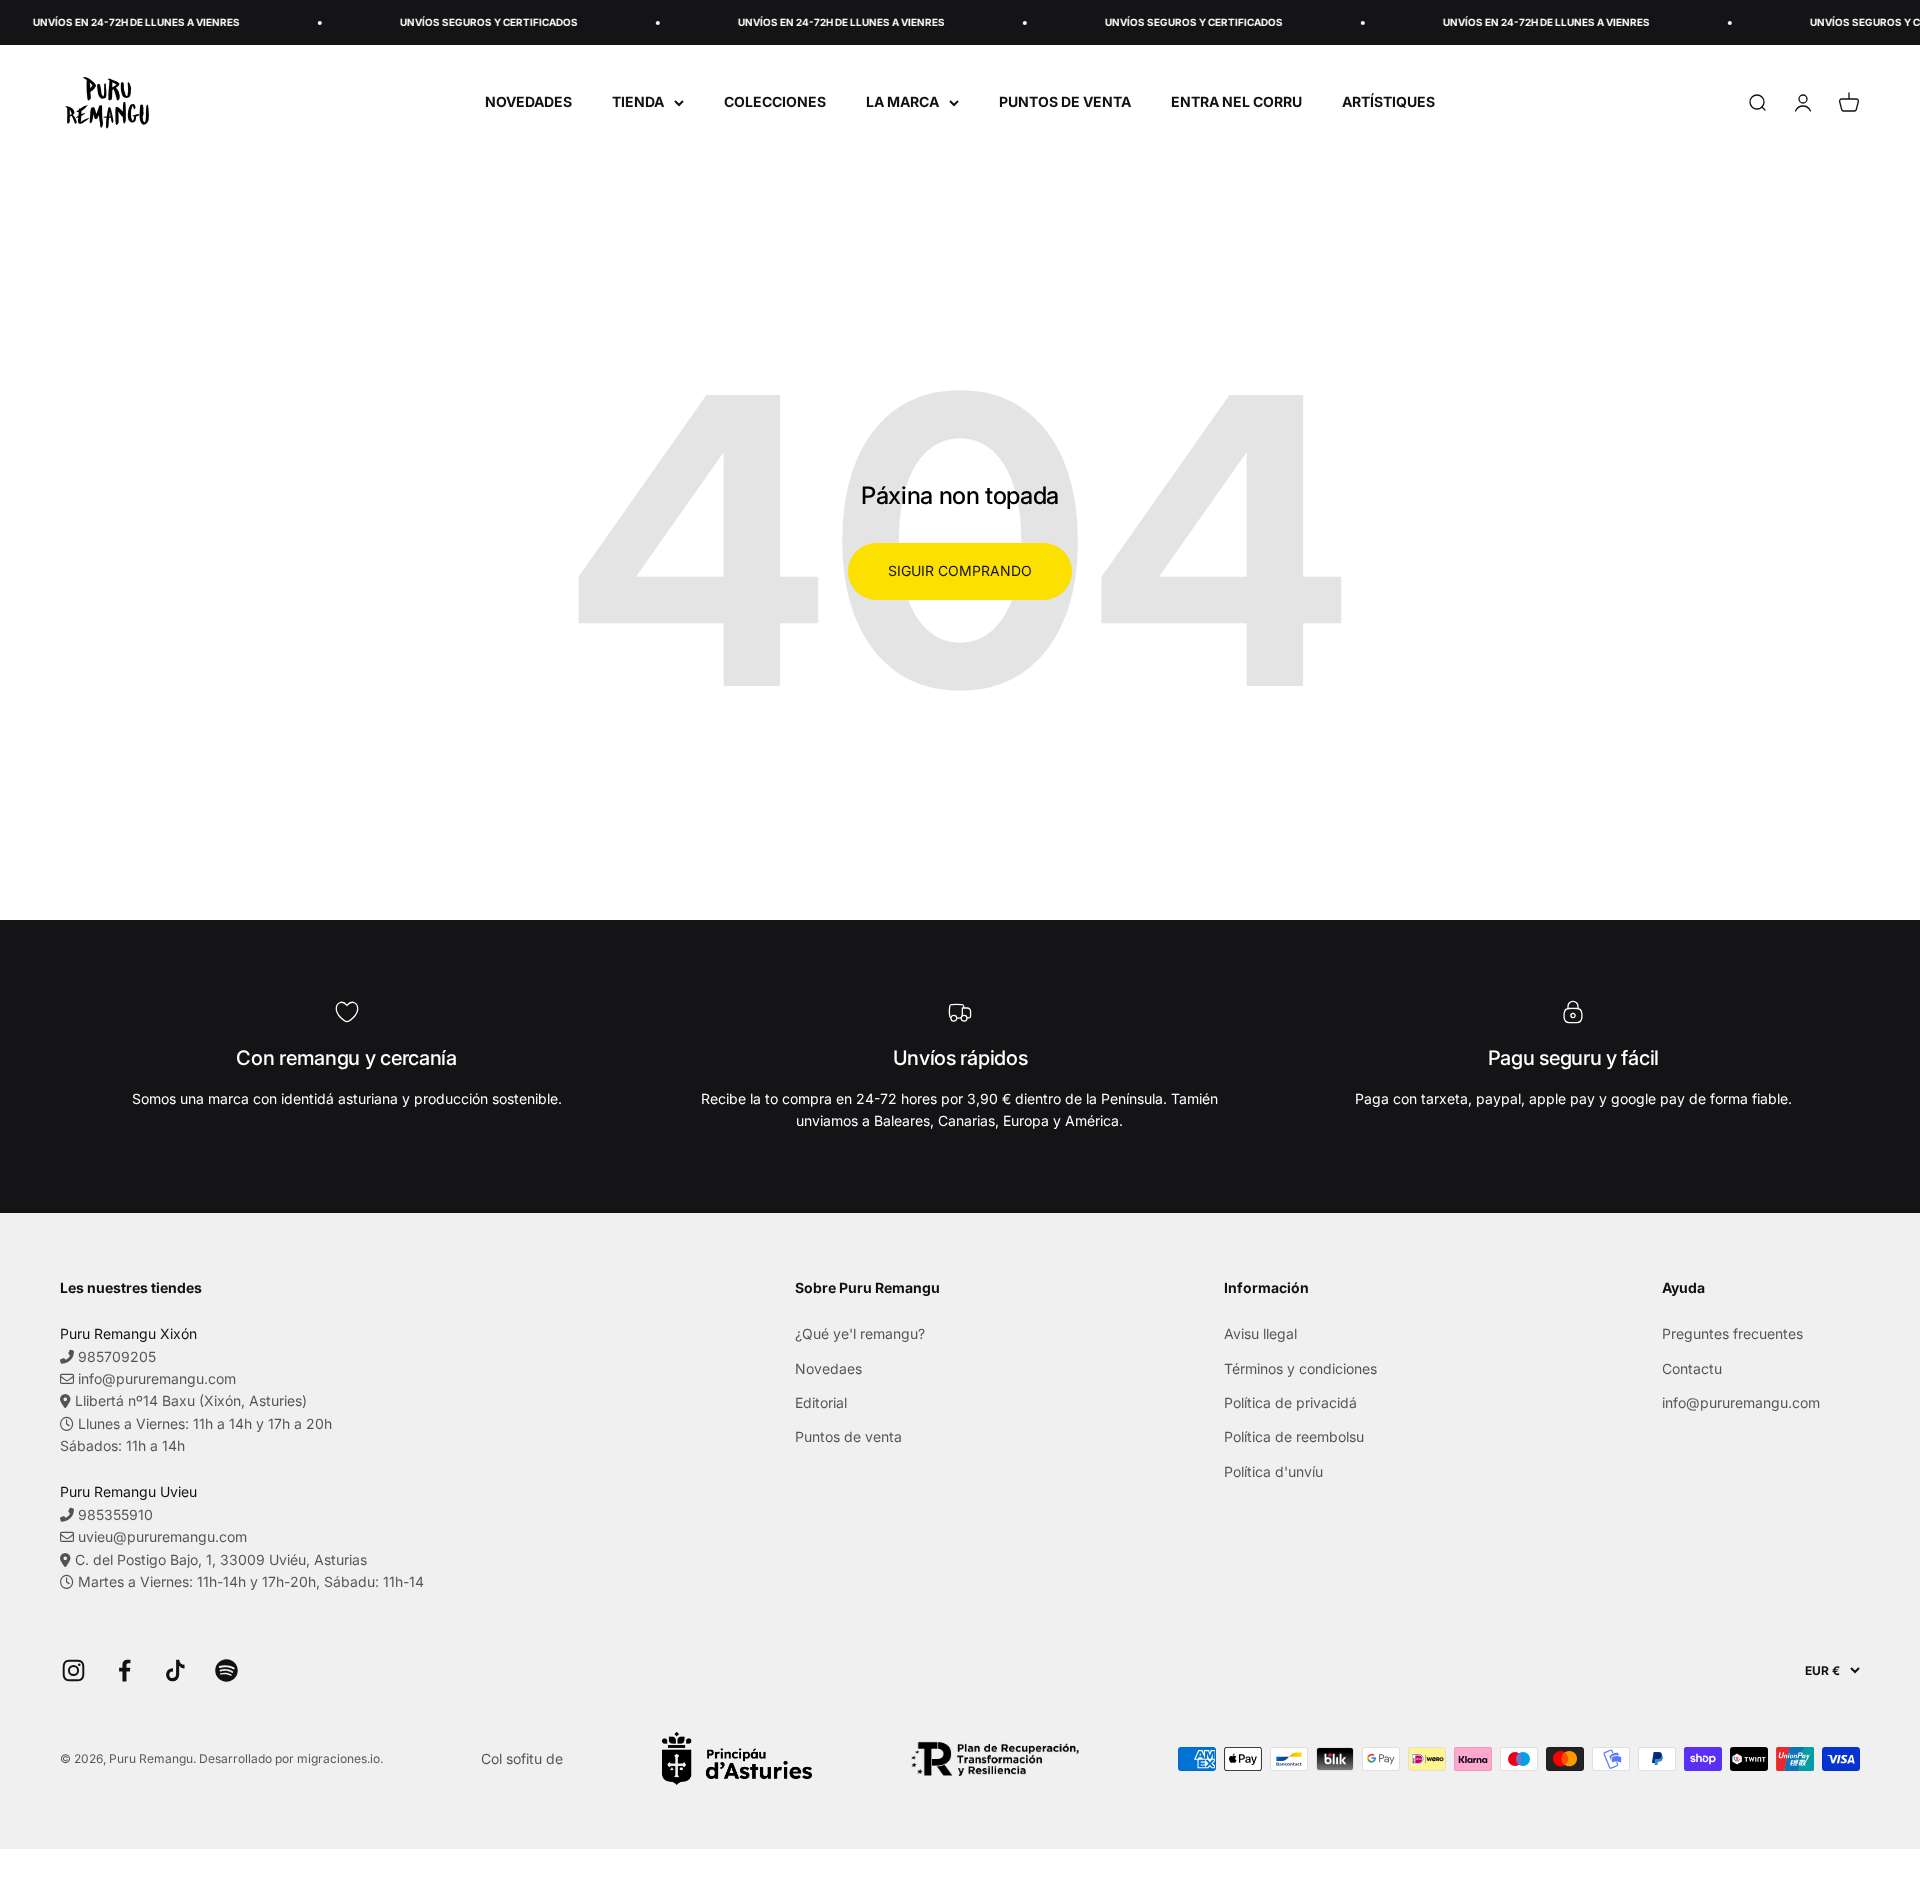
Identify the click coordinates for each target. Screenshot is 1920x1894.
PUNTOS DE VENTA (1065, 101)
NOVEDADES (528, 101)
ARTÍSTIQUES (1388, 101)
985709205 (117, 1356)
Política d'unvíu (1273, 1471)
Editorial (821, 1402)
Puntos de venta (848, 1436)
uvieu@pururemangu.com (162, 1536)
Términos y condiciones (1300, 1368)
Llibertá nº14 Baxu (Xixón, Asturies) (191, 1400)
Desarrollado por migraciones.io (289, 1758)
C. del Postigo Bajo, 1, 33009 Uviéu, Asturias (221, 1559)
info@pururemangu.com (157, 1378)
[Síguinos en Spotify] (226, 1670)
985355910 (115, 1514)
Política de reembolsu (1294, 1436)
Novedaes (828, 1368)
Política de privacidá (1290, 1402)
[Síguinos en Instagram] (73, 1670)
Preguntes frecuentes (1732, 1333)
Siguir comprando (960, 570)
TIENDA (638, 101)
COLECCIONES (775, 101)
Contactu (1692, 1368)
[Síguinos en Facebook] (124, 1670)
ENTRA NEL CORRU (1236, 101)
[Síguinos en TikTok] (175, 1670)
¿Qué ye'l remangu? (860, 1333)
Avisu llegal (1260, 1333)
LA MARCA (902, 101)
